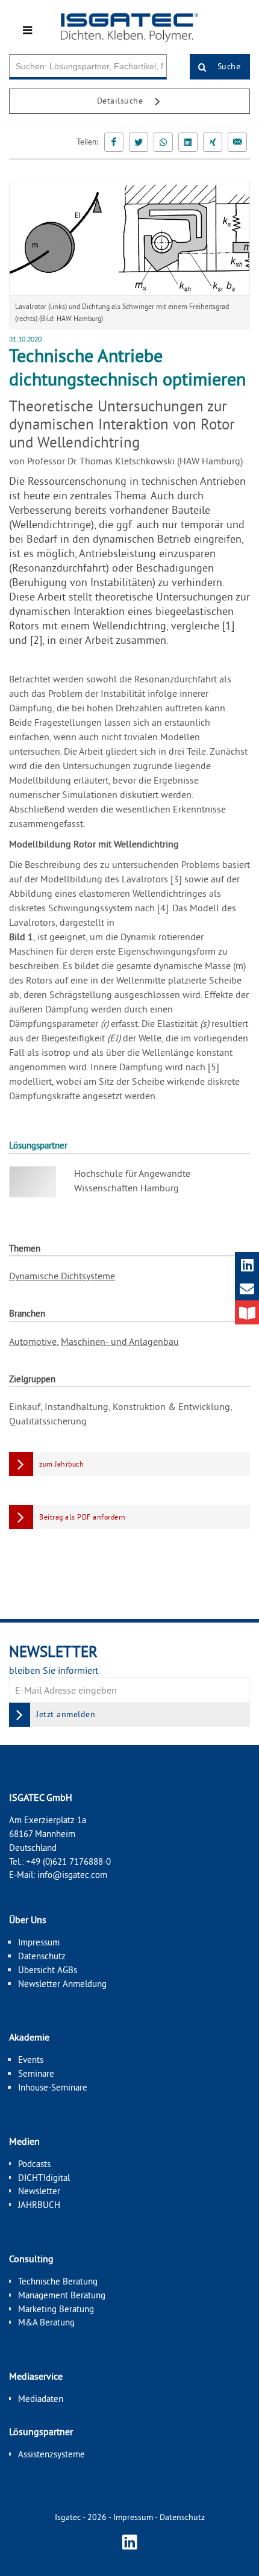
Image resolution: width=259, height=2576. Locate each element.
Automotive (33, 1341)
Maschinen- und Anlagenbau (120, 1341)
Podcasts (34, 2164)
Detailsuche (121, 101)
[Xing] (213, 142)
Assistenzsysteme (51, 2454)
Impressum (39, 1942)
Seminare (36, 2073)
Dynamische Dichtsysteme (62, 1276)
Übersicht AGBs (48, 1970)
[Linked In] (188, 142)
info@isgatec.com (72, 1875)
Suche (227, 66)
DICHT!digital (44, 2178)
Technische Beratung (58, 2281)
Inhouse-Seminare (53, 2087)
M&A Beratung (46, 2322)
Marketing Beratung (56, 2309)
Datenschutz (42, 1956)
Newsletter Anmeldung (62, 1984)
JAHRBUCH (39, 2205)
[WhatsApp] (163, 142)
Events (31, 2060)
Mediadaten (41, 2399)
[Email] (237, 142)
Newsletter (39, 2191)
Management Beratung (62, 2295)
